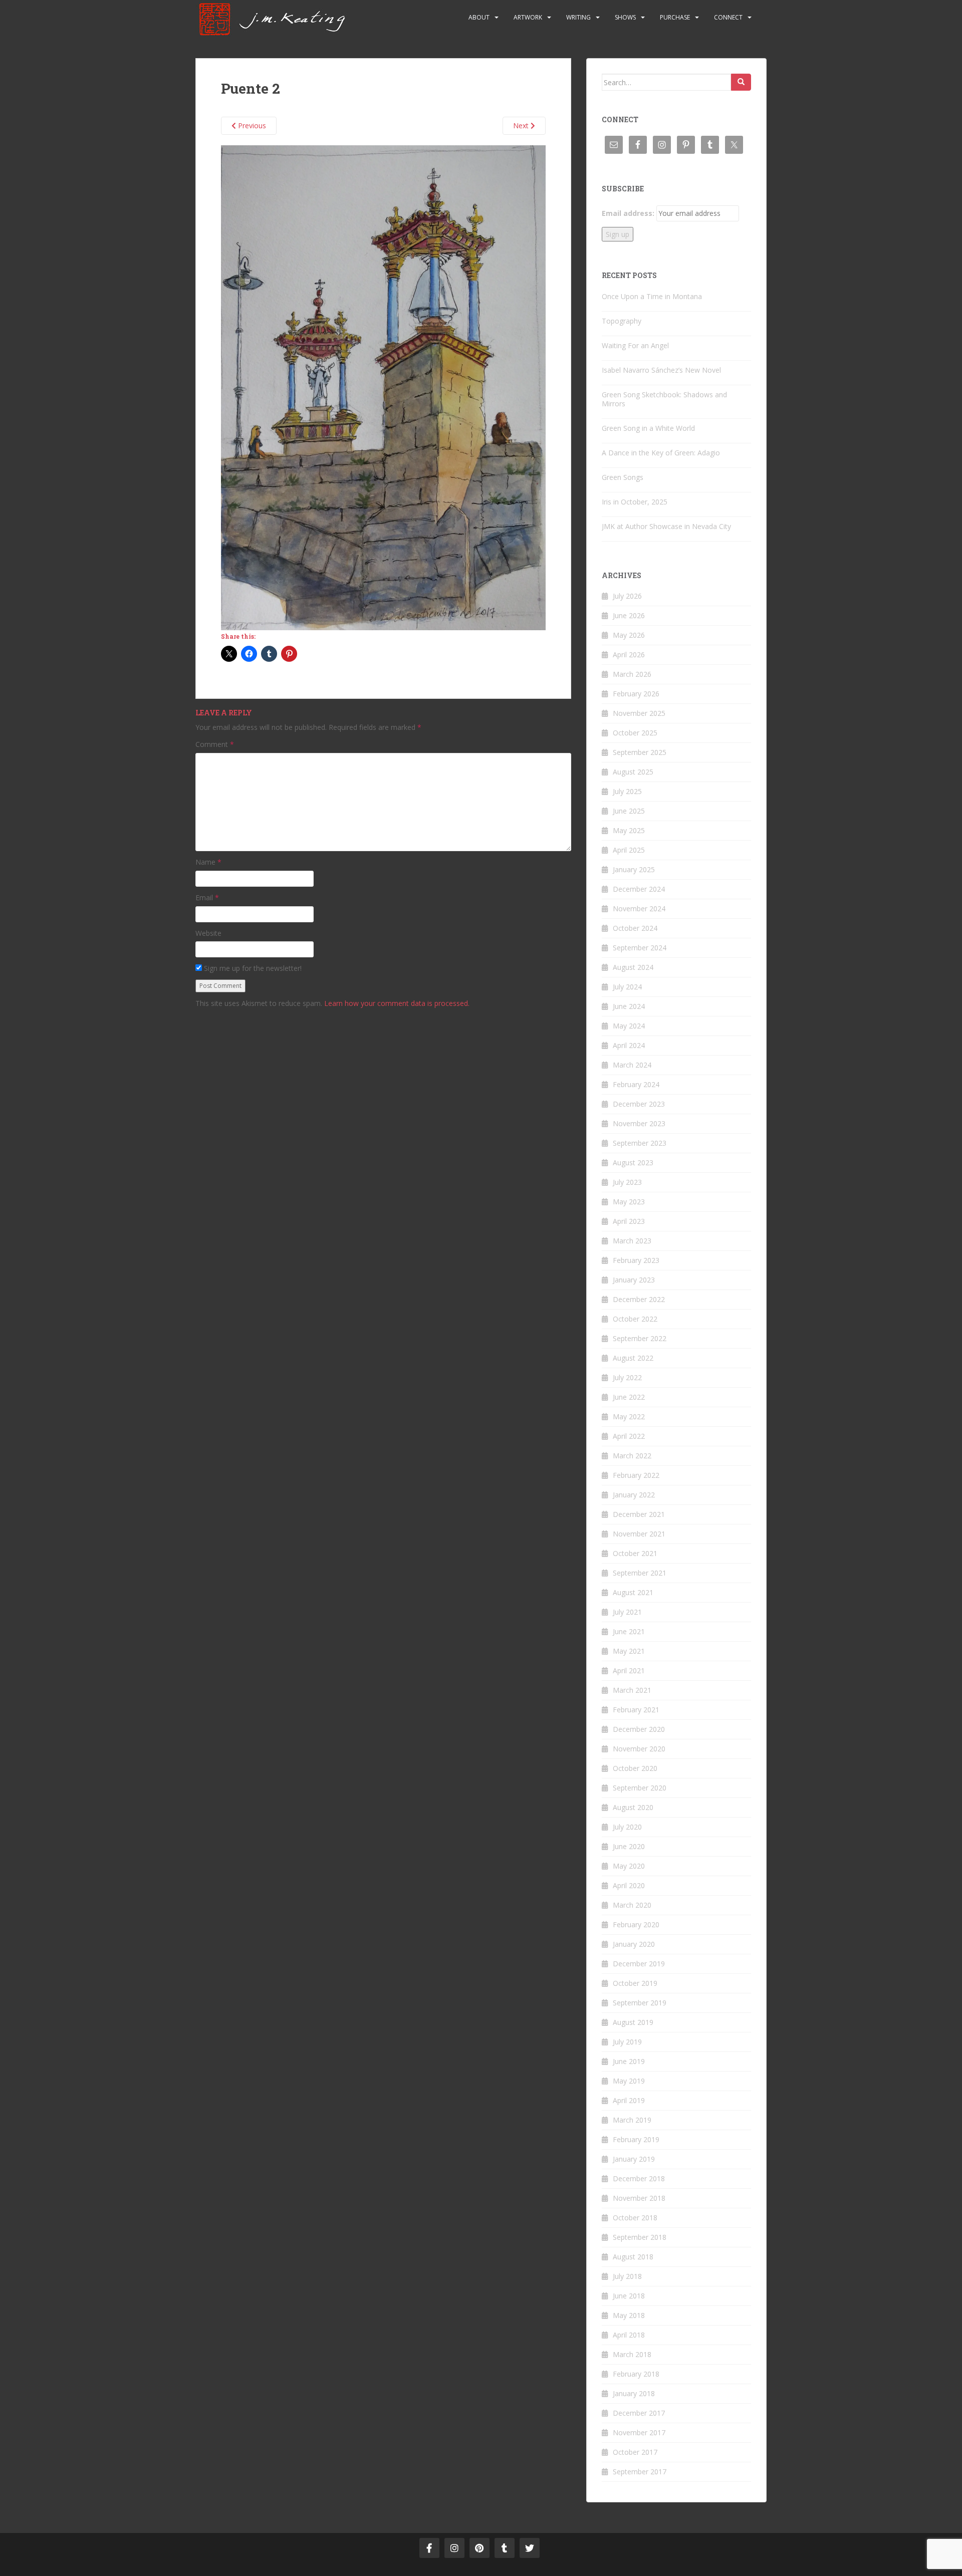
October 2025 (635, 733)
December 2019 (639, 1964)
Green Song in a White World (648, 428)
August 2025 (633, 772)
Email (207, 897)
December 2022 (639, 1299)
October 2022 (635, 1319)
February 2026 (636, 694)
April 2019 (629, 2100)
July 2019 (627, 2042)
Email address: (628, 213)
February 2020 (636, 1924)
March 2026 (632, 674)
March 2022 (632, 1456)
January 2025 (634, 869)
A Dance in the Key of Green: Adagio (661, 453)
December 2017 (639, 2413)
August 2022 (633, 1358)
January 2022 (634, 1495)
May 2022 (629, 1416)
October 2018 (635, 2218)
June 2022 (629, 1397)
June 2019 (629, 2061)
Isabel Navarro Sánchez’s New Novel (661, 370)
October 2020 (635, 1768)
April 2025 (629, 850)
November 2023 (639, 1123)
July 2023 (627, 1182)
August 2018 (633, 2257)
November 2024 (639, 909)
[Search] (741, 82)
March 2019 (632, 2120)
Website (208, 933)
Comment (215, 744)
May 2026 (629, 635)
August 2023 (633, 1163)
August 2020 (633, 1807)
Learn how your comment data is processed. (397, 1003)
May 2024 (629, 1026)
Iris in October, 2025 (635, 502)
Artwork (528, 17)
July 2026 (627, 596)
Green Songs (623, 477)
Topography (622, 321)
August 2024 (633, 967)
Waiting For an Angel (635, 345)
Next (522, 125)
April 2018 (629, 2335)
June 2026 (629, 615)
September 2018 (640, 2237)
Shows (625, 17)
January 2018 (634, 2393)
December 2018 (639, 2178)
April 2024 (629, 1045)
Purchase (675, 17)
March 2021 (632, 1690)
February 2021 (636, 1710)
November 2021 (639, 1534)
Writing (578, 17)
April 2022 (629, 1436)
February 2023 (636, 1260)
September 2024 (640, 948)
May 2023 (629, 1202)
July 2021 (627, 1612)
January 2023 (634, 1280)
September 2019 (640, 2003)
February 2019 (636, 2139)
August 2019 (633, 2022)
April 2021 (629, 1670)
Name (208, 862)
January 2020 (634, 1944)
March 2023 (632, 1241)
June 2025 (629, 811)
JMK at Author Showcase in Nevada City (666, 526)
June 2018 (629, 2296)
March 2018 (632, 2354)
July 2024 (627, 987)
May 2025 (629, 830)
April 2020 (629, 1885)
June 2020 (629, 1846)
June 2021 (629, 1631)
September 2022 (640, 1338)
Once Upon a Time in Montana (652, 296)
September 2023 (640, 1143)
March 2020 (632, 1905)
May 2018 (629, 2315)
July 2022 (627, 1377)
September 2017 (640, 2472)
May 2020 (629, 1866)
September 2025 (640, 752)
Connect (728, 17)
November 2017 (639, 2432)
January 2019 (634, 2159)
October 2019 (635, 1983)
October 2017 (635, 2452)
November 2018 (639, 2198)
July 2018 (627, 2276)
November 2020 (639, 1749)
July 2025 (627, 791)
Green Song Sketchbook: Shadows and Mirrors (664, 399)
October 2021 (635, 1553)
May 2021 (629, 1651)
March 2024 (632, 1065)
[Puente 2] (383, 387)
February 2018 (636, 2374)
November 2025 (639, 713)
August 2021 (633, 1592)
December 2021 (639, 1514)
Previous (251, 125)
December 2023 (639, 1104)
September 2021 (640, 1573)
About (479, 17)
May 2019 (629, 2081)
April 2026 (629, 655)
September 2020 (640, 1788)
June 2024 (629, 1006)
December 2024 (639, 889)
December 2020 (639, 1729)
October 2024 (635, 928)
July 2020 (627, 1827)
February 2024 (636, 1084)
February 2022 (636, 1475)
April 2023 (629, 1221)
